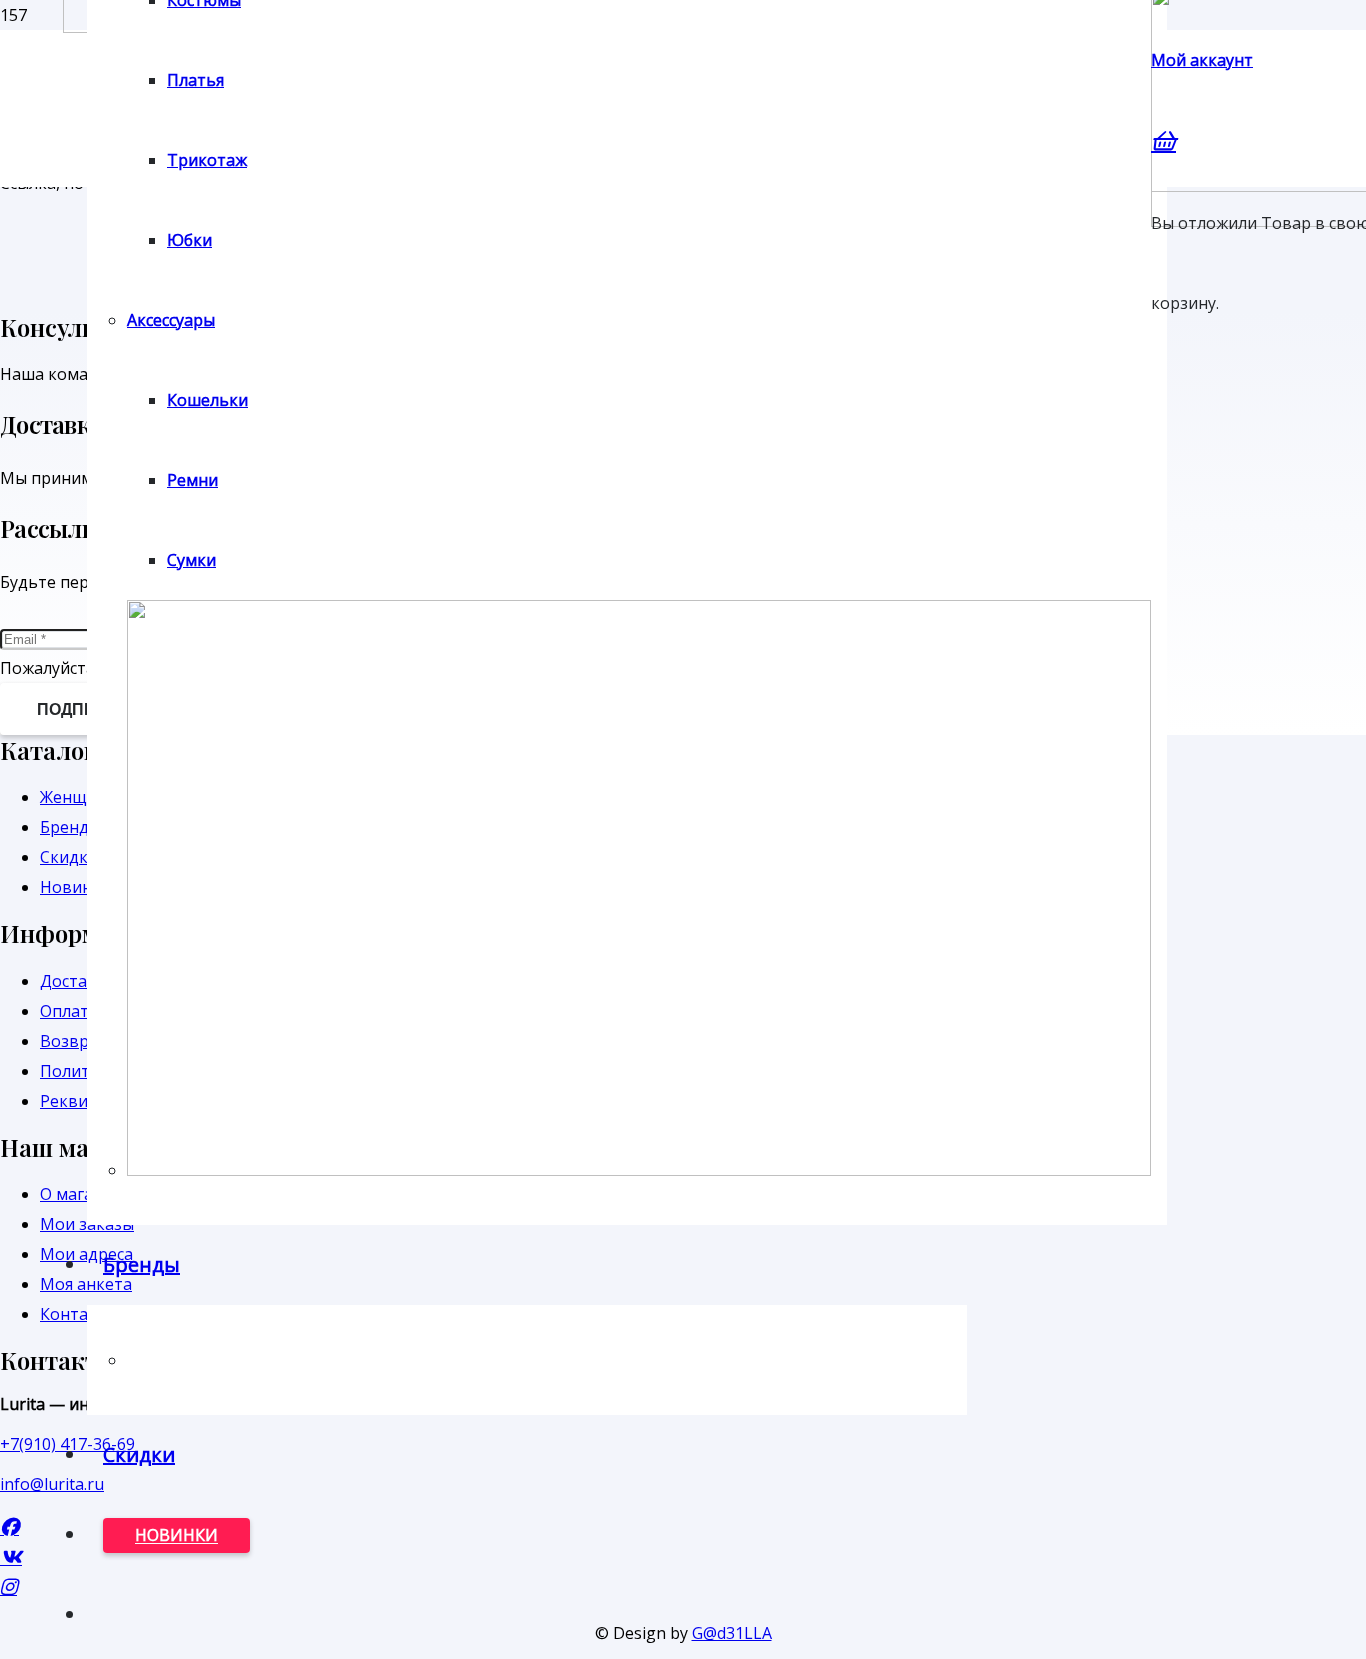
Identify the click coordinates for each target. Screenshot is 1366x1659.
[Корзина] (1163, 140)
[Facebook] (9, 1526)
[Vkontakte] (11, 1556)
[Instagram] (8, 1586)
